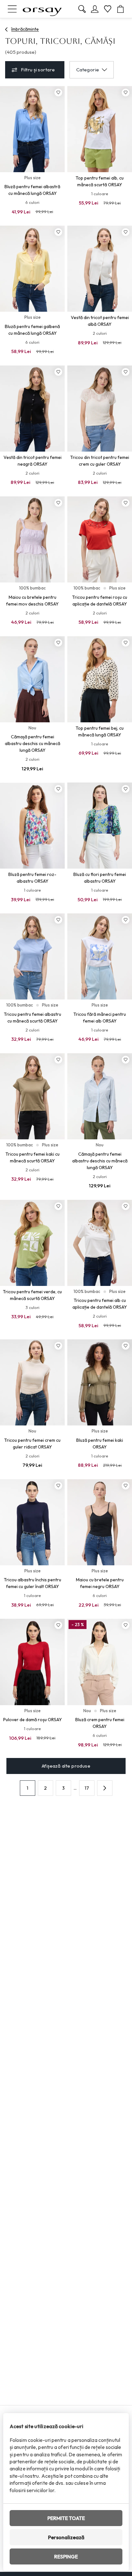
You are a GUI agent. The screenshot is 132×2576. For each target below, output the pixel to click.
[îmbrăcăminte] (7, 29)
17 (87, 1788)
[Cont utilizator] (95, 9)
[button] (105, 1788)
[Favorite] (108, 9)
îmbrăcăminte (25, 29)
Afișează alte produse (66, 1766)
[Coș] (120, 9)
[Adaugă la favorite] (58, 92)
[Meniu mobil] (12, 9)
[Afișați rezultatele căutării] (82, 9)
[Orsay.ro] (42, 9)
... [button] (75, 1788)
